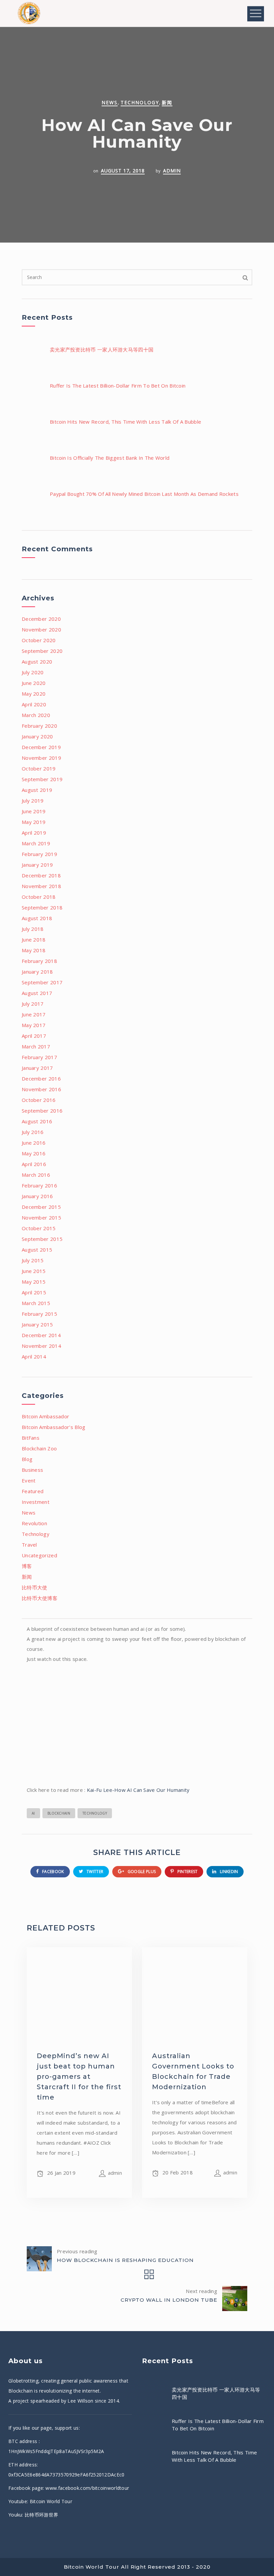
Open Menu (256, 14)
